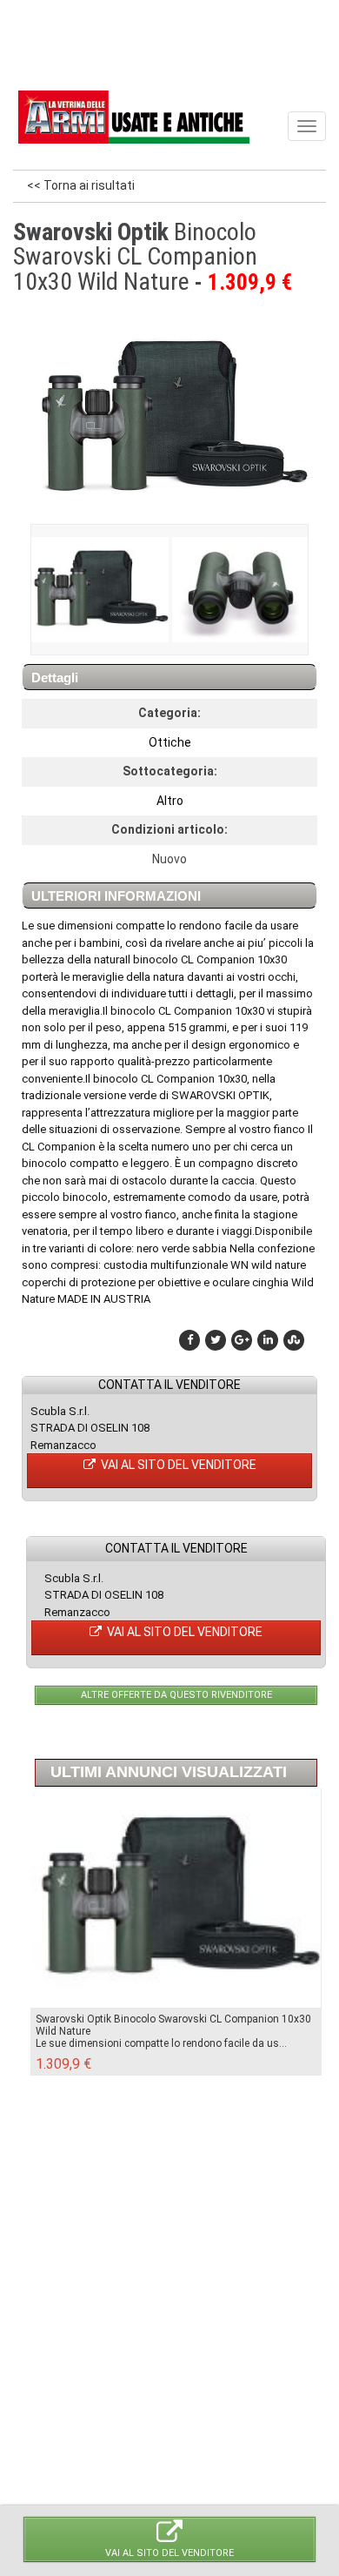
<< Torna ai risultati (81, 185)
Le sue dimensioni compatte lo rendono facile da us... (161, 2043)
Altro (170, 801)
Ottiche (170, 742)
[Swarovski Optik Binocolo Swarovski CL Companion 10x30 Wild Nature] (99, 590)
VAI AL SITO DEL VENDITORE (177, 1465)
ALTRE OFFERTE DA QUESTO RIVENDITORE (176, 1695)
